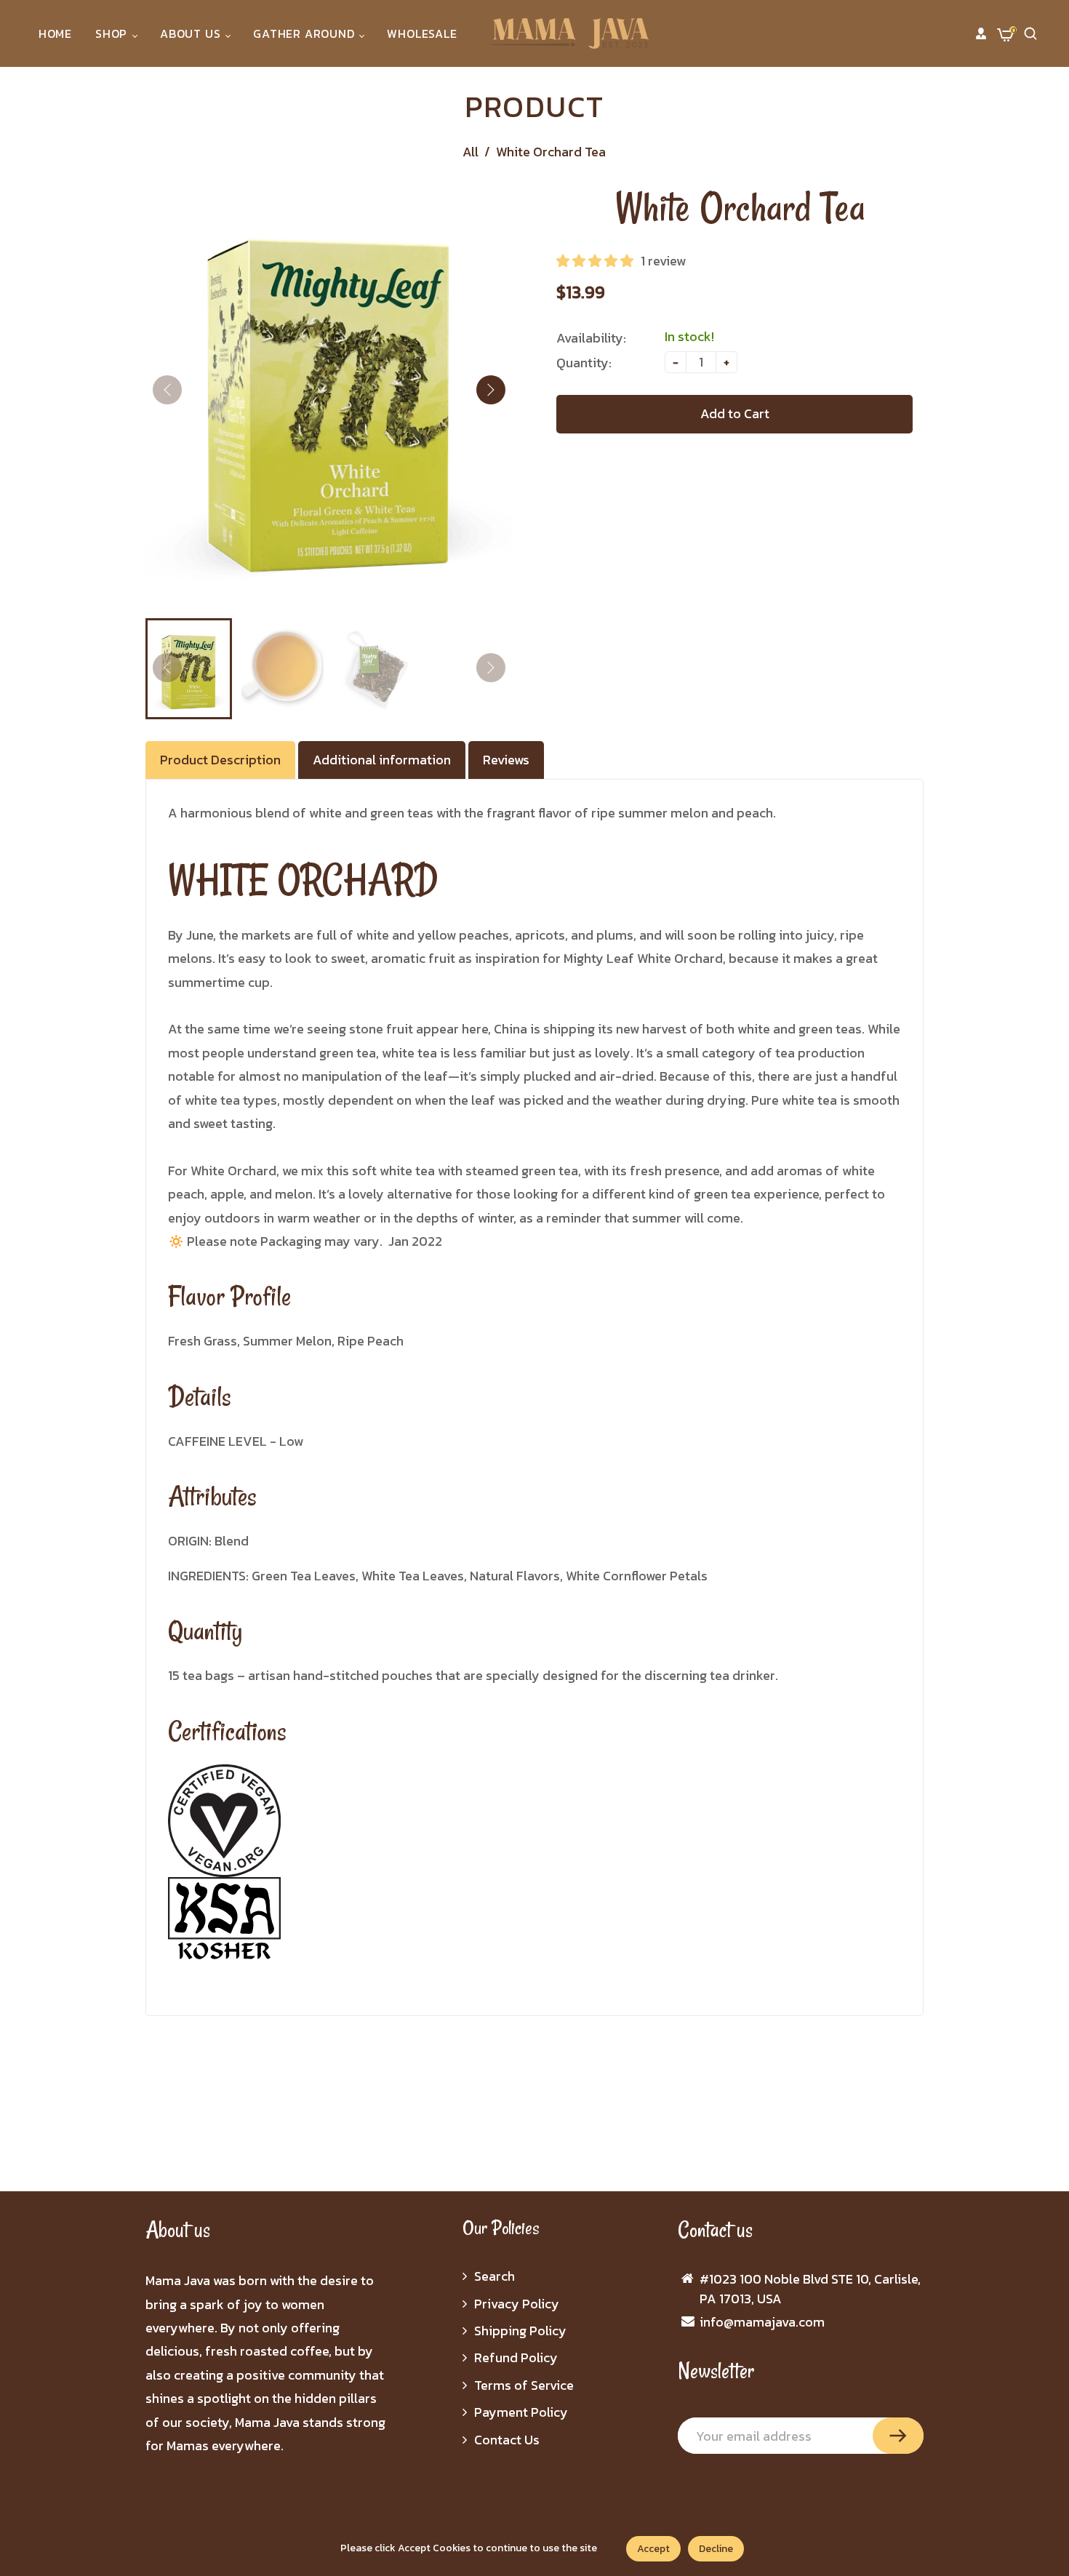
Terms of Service (524, 2385)
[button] (491, 390)
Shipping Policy (520, 2331)
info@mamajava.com (762, 2322)
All (471, 152)
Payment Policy (521, 2412)
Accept (653, 2549)
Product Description (220, 760)
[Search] (1030, 33)
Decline (716, 2549)
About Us (192, 33)
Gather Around (305, 33)
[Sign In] (981, 33)
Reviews (506, 760)
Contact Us (507, 2440)
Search (495, 2276)
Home (55, 33)
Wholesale (422, 33)
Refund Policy (516, 2357)
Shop (113, 33)
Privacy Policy (517, 2304)
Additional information (382, 760)
